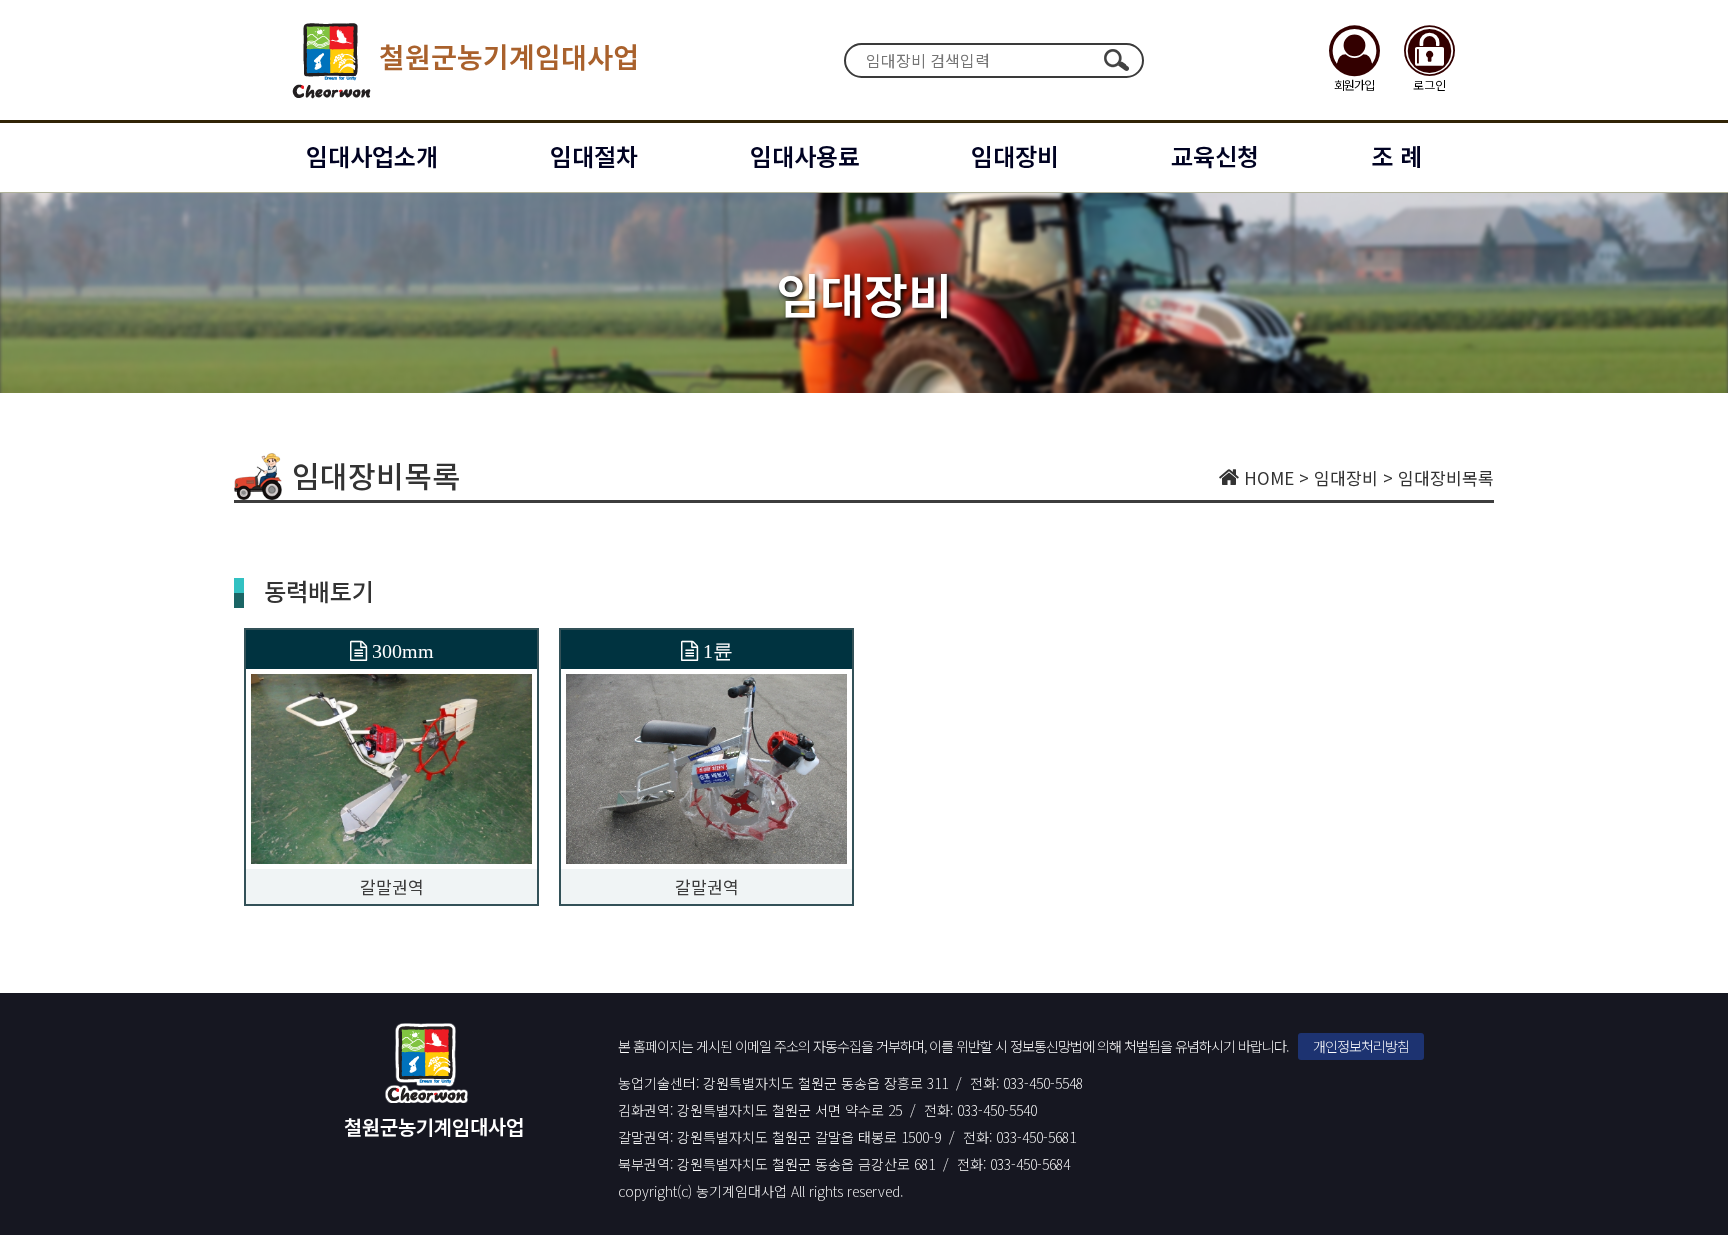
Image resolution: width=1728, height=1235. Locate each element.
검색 (1116, 60)
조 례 (1396, 155)
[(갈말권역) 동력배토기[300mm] (391, 766)
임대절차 (594, 155)
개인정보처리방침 (1361, 1046)
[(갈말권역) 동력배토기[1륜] (706, 766)
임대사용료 (805, 155)
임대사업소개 (372, 155)
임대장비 (1015, 155)
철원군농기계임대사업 (509, 56)
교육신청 (1215, 155)
